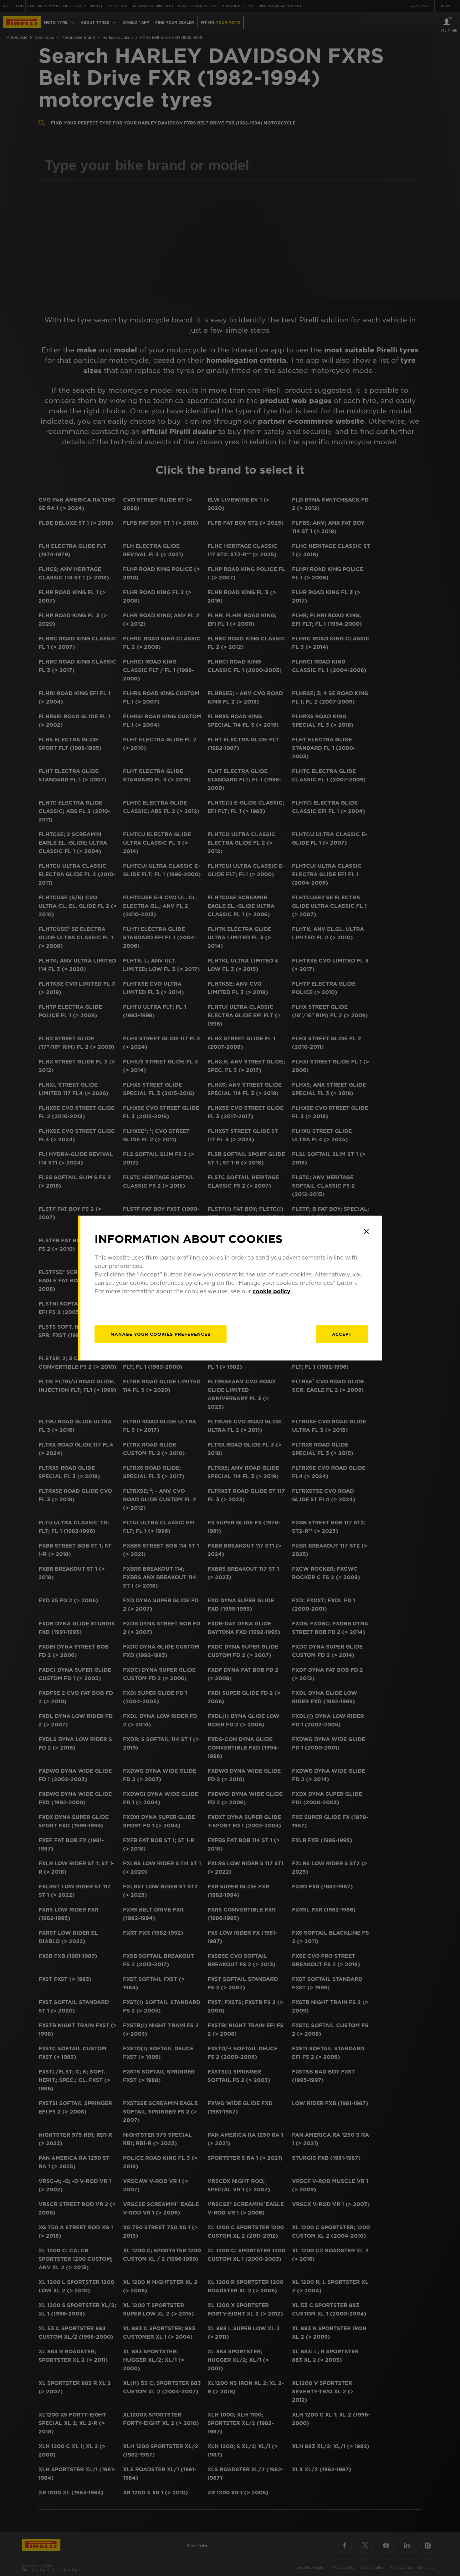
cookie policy (271, 1291)
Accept (342, 1334)
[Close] (366, 1231)
